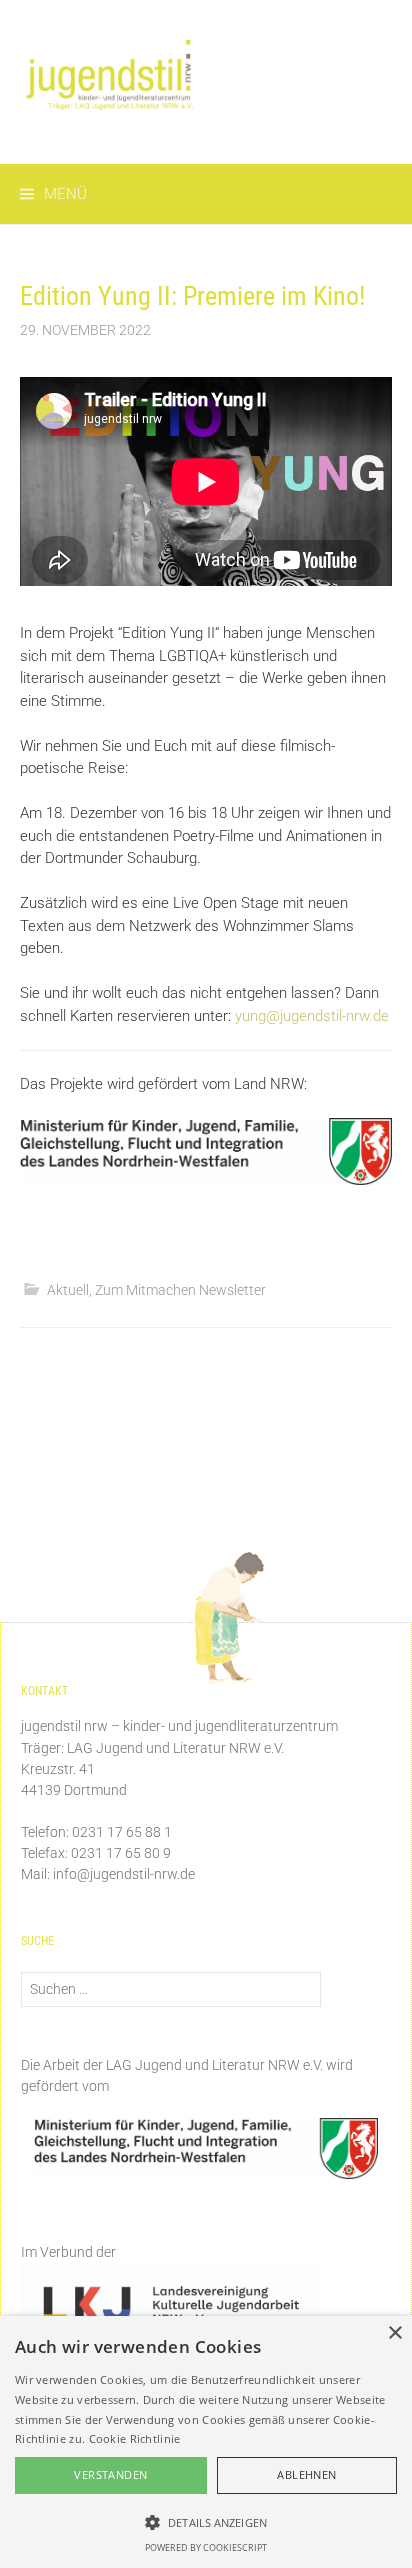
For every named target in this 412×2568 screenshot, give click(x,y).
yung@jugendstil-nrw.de (312, 1016)
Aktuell (68, 1290)
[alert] (206, 2442)
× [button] (394, 2333)
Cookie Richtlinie (135, 2438)
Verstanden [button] (110, 2474)
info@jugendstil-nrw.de (124, 1874)
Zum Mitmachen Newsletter (180, 1290)
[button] (206, 2522)
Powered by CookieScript (206, 2547)
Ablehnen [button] (306, 2474)
